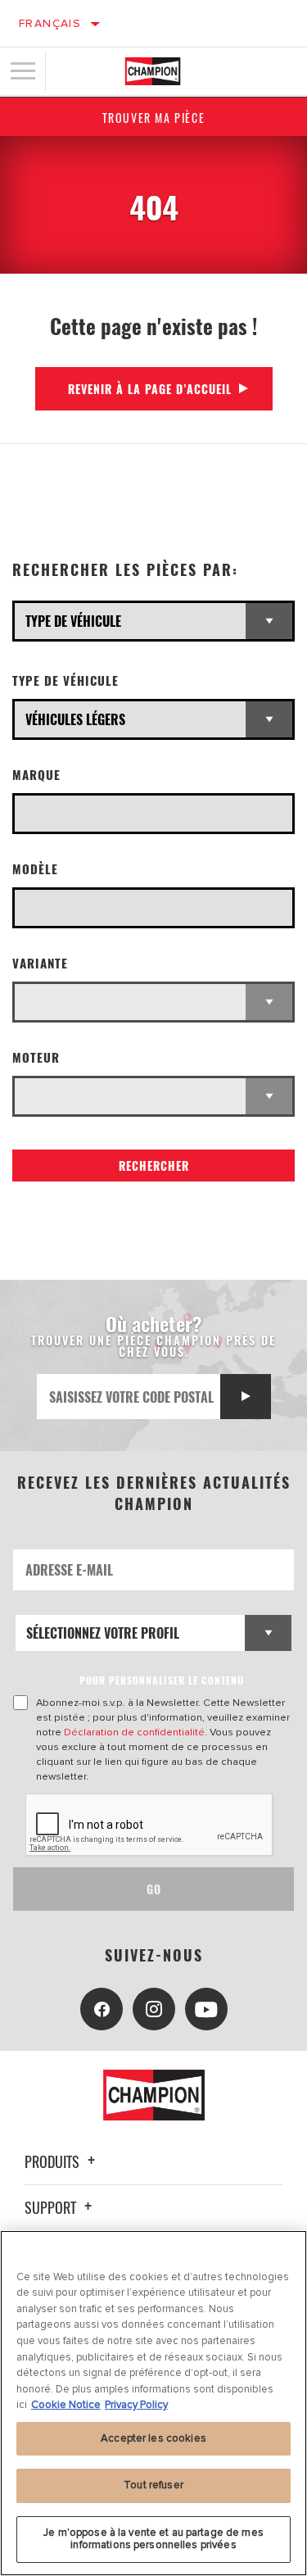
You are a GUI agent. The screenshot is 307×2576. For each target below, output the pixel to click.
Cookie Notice (66, 2405)
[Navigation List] (23, 71)
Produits (54, 2161)
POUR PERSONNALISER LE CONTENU (162, 1680)
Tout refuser (153, 2485)
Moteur (36, 1057)
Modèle (35, 869)
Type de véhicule (65, 680)
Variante (40, 963)
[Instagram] (154, 2009)
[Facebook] (102, 2009)
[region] (153, 2403)
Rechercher (154, 1166)
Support (52, 2207)
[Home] (153, 71)
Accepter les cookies (153, 2438)
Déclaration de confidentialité (134, 1732)
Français (50, 23)
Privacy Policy (136, 2405)
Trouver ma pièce (154, 118)
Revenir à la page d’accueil (150, 389)
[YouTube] (206, 2009)
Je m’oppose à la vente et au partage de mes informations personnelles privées (153, 2539)
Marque (36, 775)
